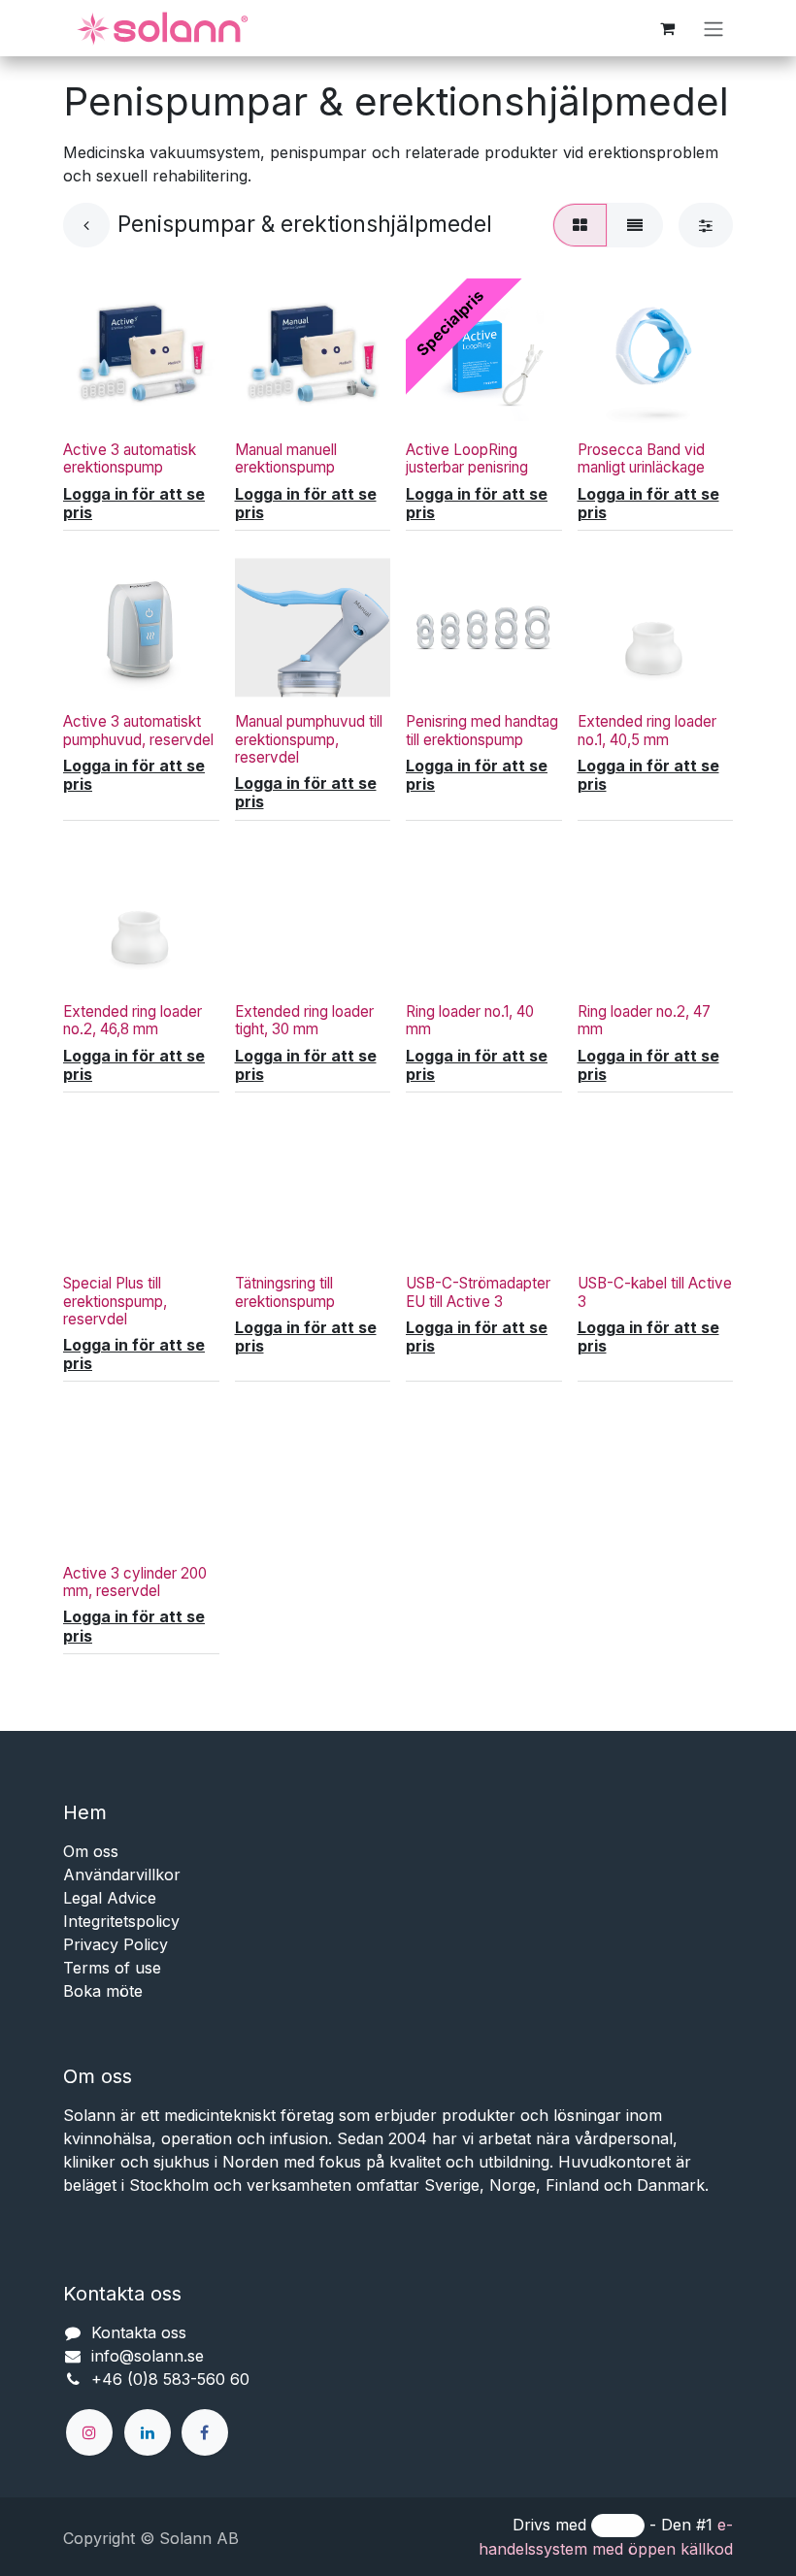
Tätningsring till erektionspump (285, 1292)
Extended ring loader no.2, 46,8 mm (133, 1020)
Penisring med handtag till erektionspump (482, 730)
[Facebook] (205, 2432)
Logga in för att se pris (134, 504)
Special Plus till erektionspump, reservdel (115, 1301)
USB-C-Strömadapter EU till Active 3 (478, 1292)
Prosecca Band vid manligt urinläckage (641, 458)
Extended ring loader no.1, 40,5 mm (647, 730)
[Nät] (580, 225)
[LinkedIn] (148, 2432)
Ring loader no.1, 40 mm (470, 1020)
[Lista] (635, 225)
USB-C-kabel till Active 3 (655, 1292)
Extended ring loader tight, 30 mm (304, 1020)
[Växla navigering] (713, 28)
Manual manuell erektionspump (286, 458)
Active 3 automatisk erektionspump (130, 458)
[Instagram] (89, 2432)
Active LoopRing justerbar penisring (467, 458)
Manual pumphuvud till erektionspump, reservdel (309, 739)
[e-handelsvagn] (667, 28)
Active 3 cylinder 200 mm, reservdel (135, 1582)
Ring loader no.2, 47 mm (644, 1020)
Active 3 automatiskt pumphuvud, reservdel (138, 730)
